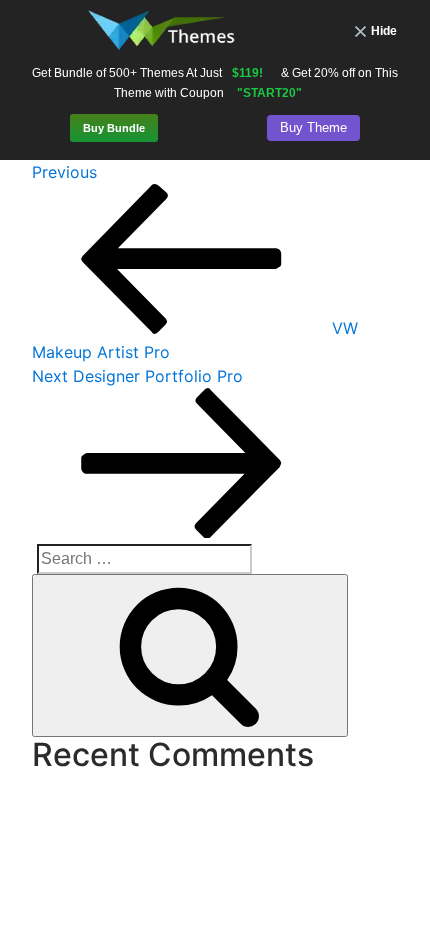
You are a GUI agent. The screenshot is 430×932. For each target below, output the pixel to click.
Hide (384, 31)
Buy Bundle (114, 128)
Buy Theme (313, 127)
